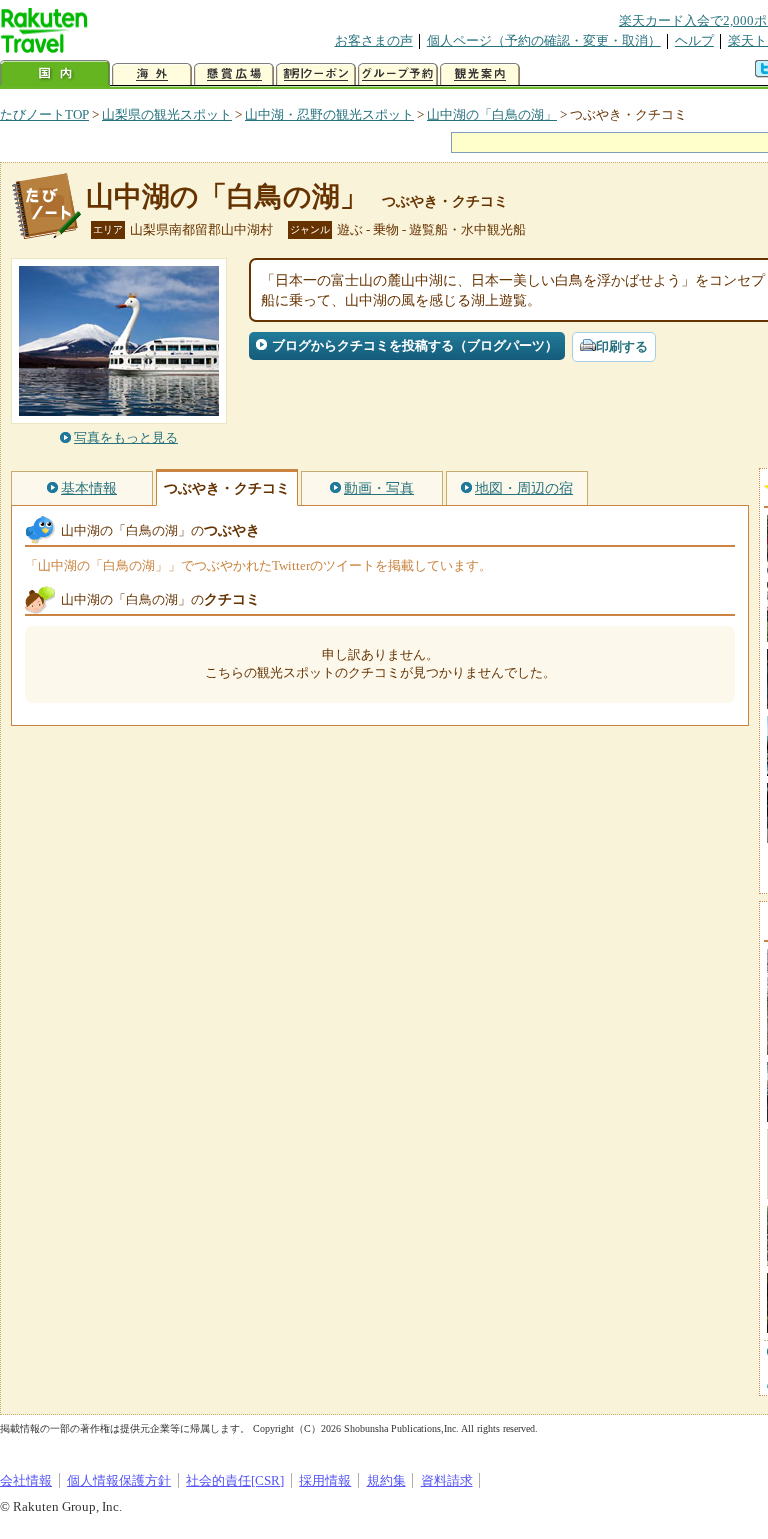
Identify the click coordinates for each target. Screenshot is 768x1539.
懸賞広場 (234, 74)
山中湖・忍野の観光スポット (329, 114)
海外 (152, 74)
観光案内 (480, 74)
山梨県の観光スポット (167, 114)
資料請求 (447, 1480)
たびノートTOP (44, 114)
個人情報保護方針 (119, 1480)
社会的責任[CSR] (235, 1480)
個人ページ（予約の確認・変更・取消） (544, 40)
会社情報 (26, 1480)
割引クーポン (316, 74)
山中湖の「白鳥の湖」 (492, 114)
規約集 (386, 1480)
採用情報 (325, 1480)
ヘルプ (694, 40)
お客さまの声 (374, 40)
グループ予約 (398, 74)
